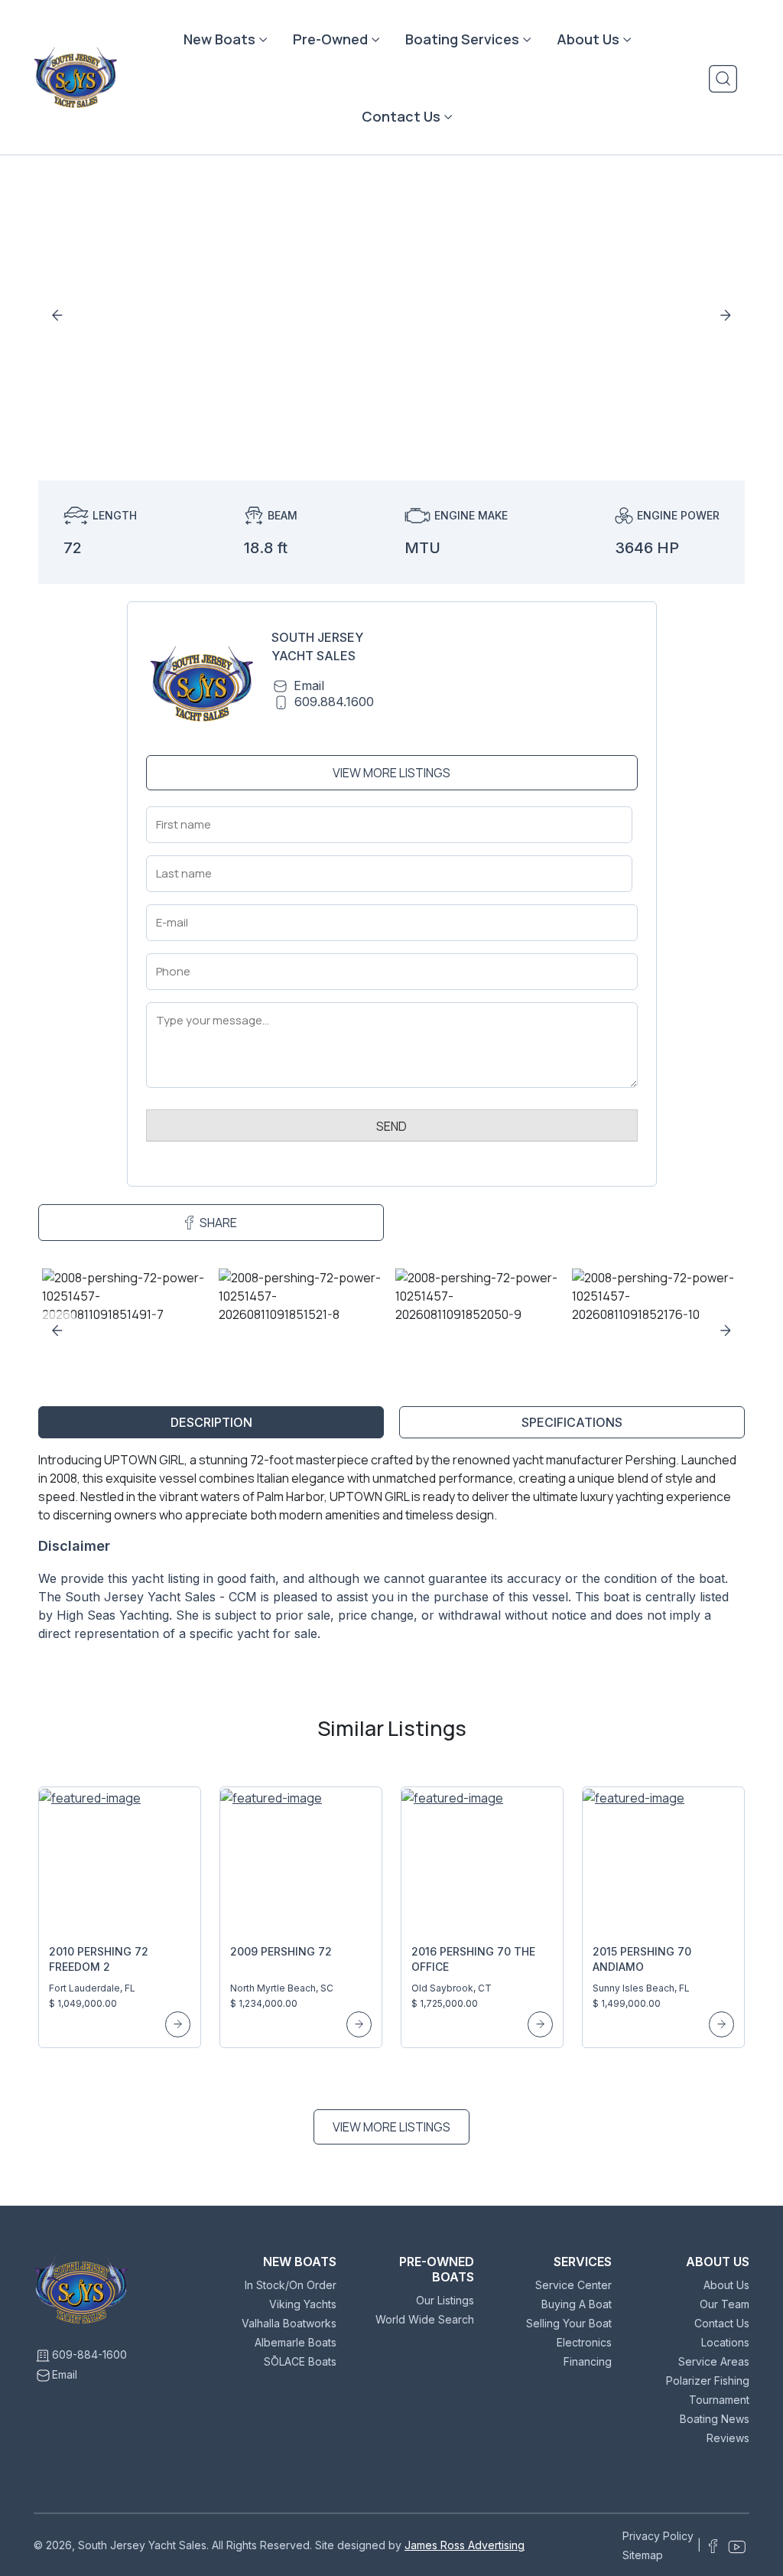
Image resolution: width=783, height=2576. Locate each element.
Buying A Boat (577, 2304)
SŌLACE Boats (300, 2361)
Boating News (715, 2419)
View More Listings (391, 773)
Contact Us (401, 116)
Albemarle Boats (296, 2342)
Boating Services (462, 39)
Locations (725, 2342)
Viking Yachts (303, 2304)
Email (309, 686)
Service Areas (714, 2361)
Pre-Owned (330, 39)
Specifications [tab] (572, 1422)
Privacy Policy (658, 2536)
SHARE (218, 1223)
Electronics (584, 2342)
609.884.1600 (334, 702)
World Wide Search (425, 2319)
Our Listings (445, 2300)
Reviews (728, 2438)
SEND (391, 1126)
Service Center (573, 2285)
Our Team (725, 2304)
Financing (588, 2361)
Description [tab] (211, 1422)
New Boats (219, 39)
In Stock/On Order (291, 2285)
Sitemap (643, 2555)
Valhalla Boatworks (289, 2323)
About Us (588, 39)
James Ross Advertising (465, 2545)
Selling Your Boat (569, 2323)
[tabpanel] (391, 1553)
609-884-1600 (89, 2355)
